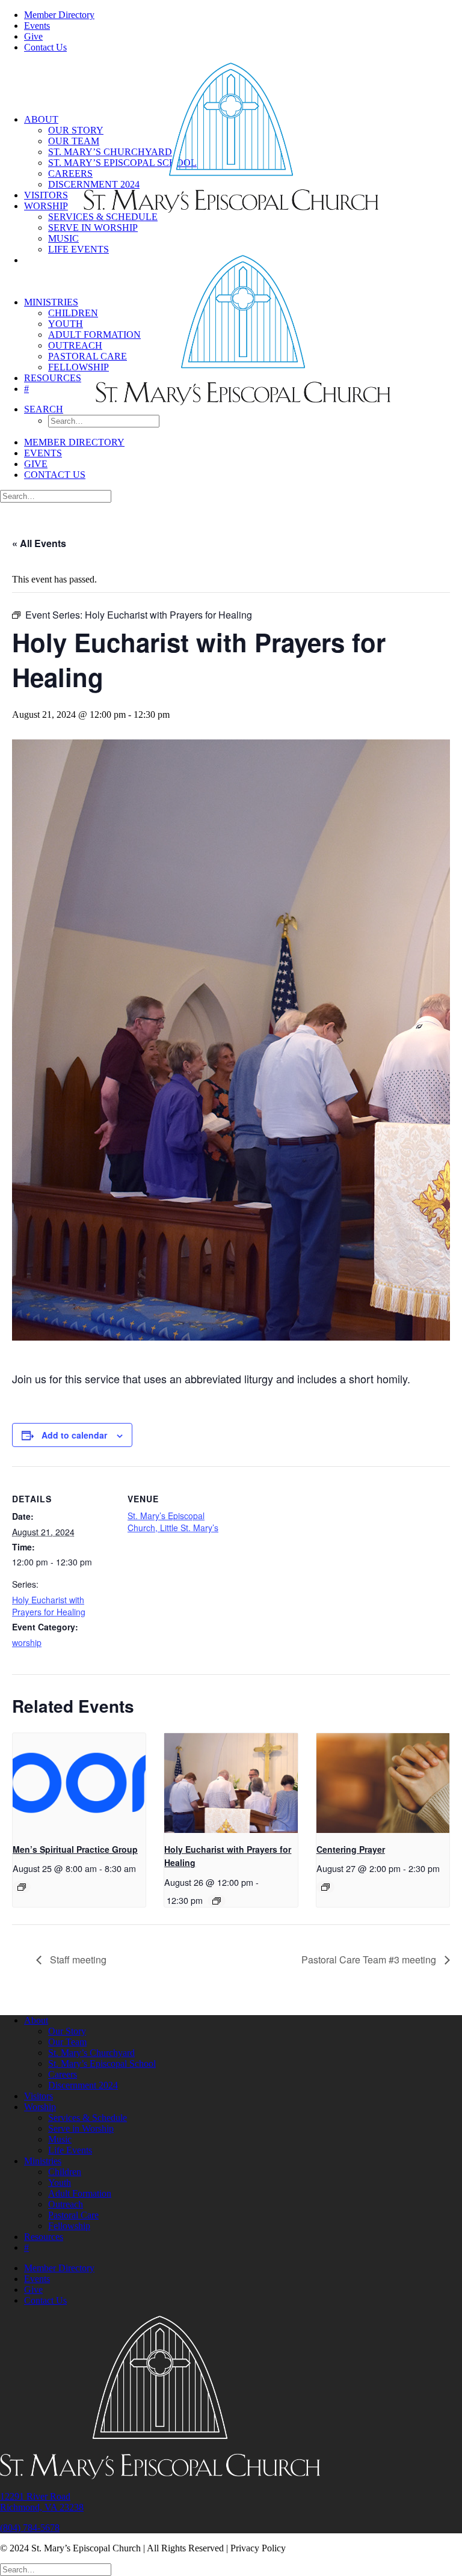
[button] (44, 409)
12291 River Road (35, 2496)
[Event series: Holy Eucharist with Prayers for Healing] (217, 1901)
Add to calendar (74, 1435)
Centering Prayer (351, 1849)
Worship (46, 206)
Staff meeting (77, 1960)
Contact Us (45, 47)
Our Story (76, 130)
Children (73, 313)
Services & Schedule (103, 217)
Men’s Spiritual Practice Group (75, 1849)
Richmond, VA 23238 (42, 2507)
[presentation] (79, 1783)
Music (63, 238)
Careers (70, 173)
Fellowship (79, 367)
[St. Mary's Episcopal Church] (231, 85)
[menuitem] (243, 15)
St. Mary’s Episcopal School (102, 2064)
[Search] (56, 496)
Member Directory (59, 15)
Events (37, 26)
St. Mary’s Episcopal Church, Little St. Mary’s (173, 1522)
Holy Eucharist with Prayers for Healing (49, 1606)
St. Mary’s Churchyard (91, 2053)
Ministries (51, 302)
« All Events (39, 543)
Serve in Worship (93, 228)
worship (27, 1642)
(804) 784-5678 (30, 2528)
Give (33, 36)
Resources (53, 378)
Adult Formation (94, 335)
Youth (66, 324)
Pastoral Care (88, 356)
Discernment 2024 (83, 2085)
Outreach (75, 345)
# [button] (26, 389)
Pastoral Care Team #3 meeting (370, 1960)
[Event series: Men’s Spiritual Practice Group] (22, 1887)
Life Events (79, 249)
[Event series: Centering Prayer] (325, 1887)
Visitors (46, 195)
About (41, 119)
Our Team (74, 141)
